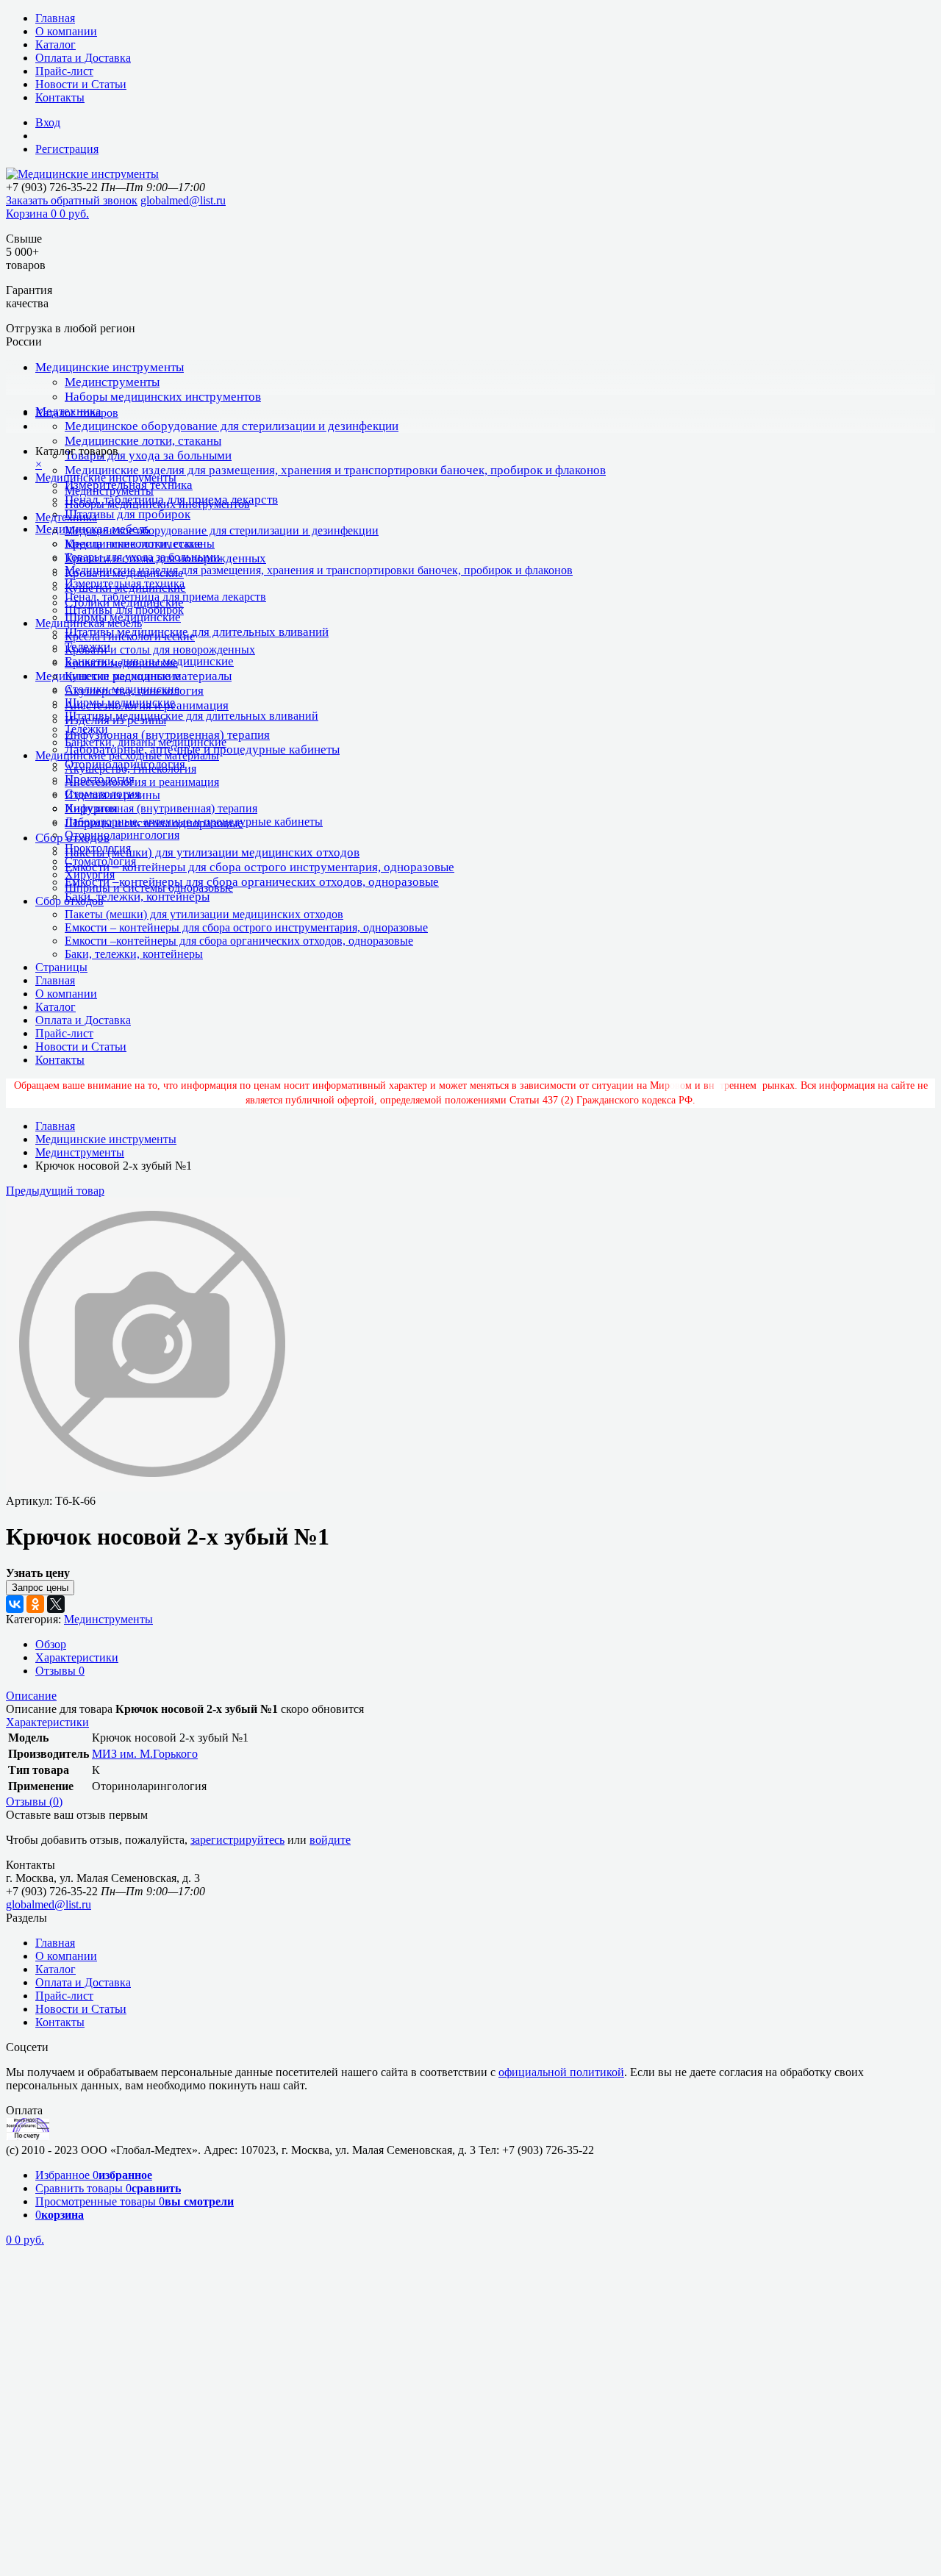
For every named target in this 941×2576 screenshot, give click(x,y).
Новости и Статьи (81, 84)
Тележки (86, 729)
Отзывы (60, 1671)
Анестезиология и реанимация (142, 782)
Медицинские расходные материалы (127, 755)
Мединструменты (112, 382)
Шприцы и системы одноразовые (149, 888)
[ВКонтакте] (15, 1604)
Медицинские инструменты (110, 367)
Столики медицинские (122, 689)
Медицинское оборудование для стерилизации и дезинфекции (232, 426)
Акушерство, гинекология (130, 769)
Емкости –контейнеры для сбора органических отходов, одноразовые (252, 882)
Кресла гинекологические (130, 636)
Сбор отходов (69, 901)
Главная (55, 18)
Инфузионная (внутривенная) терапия (167, 735)
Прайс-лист (64, 71)
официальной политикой (561, 2072)
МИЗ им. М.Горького (145, 1754)
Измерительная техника (125, 583)
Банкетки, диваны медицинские (146, 742)
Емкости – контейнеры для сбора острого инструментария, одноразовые (260, 867)
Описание (31, 1696)
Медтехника (66, 517)
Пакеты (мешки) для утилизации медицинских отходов (212, 852)
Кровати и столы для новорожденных (160, 650)
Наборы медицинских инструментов (163, 397)
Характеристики (77, 1657)
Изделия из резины (112, 795)
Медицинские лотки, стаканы (143, 441)
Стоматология (100, 861)
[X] (56, 1604)
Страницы (61, 967)
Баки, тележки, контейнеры (137, 897)
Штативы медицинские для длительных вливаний (197, 632)
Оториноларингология (122, 835)
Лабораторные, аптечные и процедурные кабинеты (194, 822)
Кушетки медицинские (122, 676)
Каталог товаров (77, 413)
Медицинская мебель (89, 623)
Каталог (56, 44)
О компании (66, 31)
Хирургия (90, 874)
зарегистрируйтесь (237, 1840)
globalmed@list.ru (183, 200)
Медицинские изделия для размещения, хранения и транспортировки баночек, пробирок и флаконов (335, 470)
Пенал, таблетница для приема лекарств (165, 597)
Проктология (98, 848)
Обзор (51, 1644)
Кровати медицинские (121, 663)
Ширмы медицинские (120, 702)
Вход (48, 122)
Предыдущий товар (55, 1191)
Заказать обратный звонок (72, 200)
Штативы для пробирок (128, 514)
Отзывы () (34, 1802)
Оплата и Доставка (83, 58)
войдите (330, 1840)
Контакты (60, 97)
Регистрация (67, 149)
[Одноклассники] (35, 1604)
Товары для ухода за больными (148, 455)
